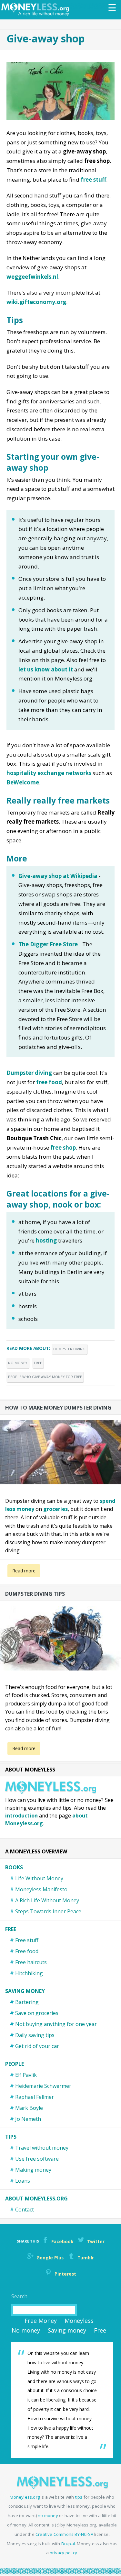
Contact (25, 2210)
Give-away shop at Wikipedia (58, 876)
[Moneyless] (62, 2487)
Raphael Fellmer (35, 2097)
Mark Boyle (29, 2108)
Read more (24, 1571)
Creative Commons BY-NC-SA (64, 2534)
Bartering (27, 2002)
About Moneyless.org (36, 2199)
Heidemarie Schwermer (43, 2086)
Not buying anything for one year (56, 2024)
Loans (23, 2181)
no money (48, 2515)
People (15, 2064)
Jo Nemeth (28, 2119)
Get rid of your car (37, 2046)
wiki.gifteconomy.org (36, 302)
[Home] (37, 10)
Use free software (37, 2159)
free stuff (93, 180)
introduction (21, 1816)
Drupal (68, 2544)
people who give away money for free (45, 1377)
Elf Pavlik (26, 2075)
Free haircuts (31, 1962)
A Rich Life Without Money (47, 1900)
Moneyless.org (25, 2497)
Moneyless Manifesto (41, 1889)
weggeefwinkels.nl (32, 277)
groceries (55, 1509)
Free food (27, 1951)
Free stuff (27, 1940)
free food (49, 1082)
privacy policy (63, 2553)
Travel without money (42, 2148)
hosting (46, 1240)
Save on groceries (37, 2013)
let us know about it (46, 669)
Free (38, 1363)
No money (18, 1363)
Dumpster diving (29, 1073)
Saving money (25, 1991)
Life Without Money (39, 1878)
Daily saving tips (35, 2035)
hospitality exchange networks (49, 773)
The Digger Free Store (48, 944)
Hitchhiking (29, 1973)
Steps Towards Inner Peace (48, 1911)
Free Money (41, 2321)
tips (79, 2497)
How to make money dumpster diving (58, 1408)
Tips (11, 2137)
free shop (63, 1147)
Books (14, 1867)
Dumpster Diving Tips (35, 1594)
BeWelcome (23, 782)
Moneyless (79, 2321)
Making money (33, 2170)
